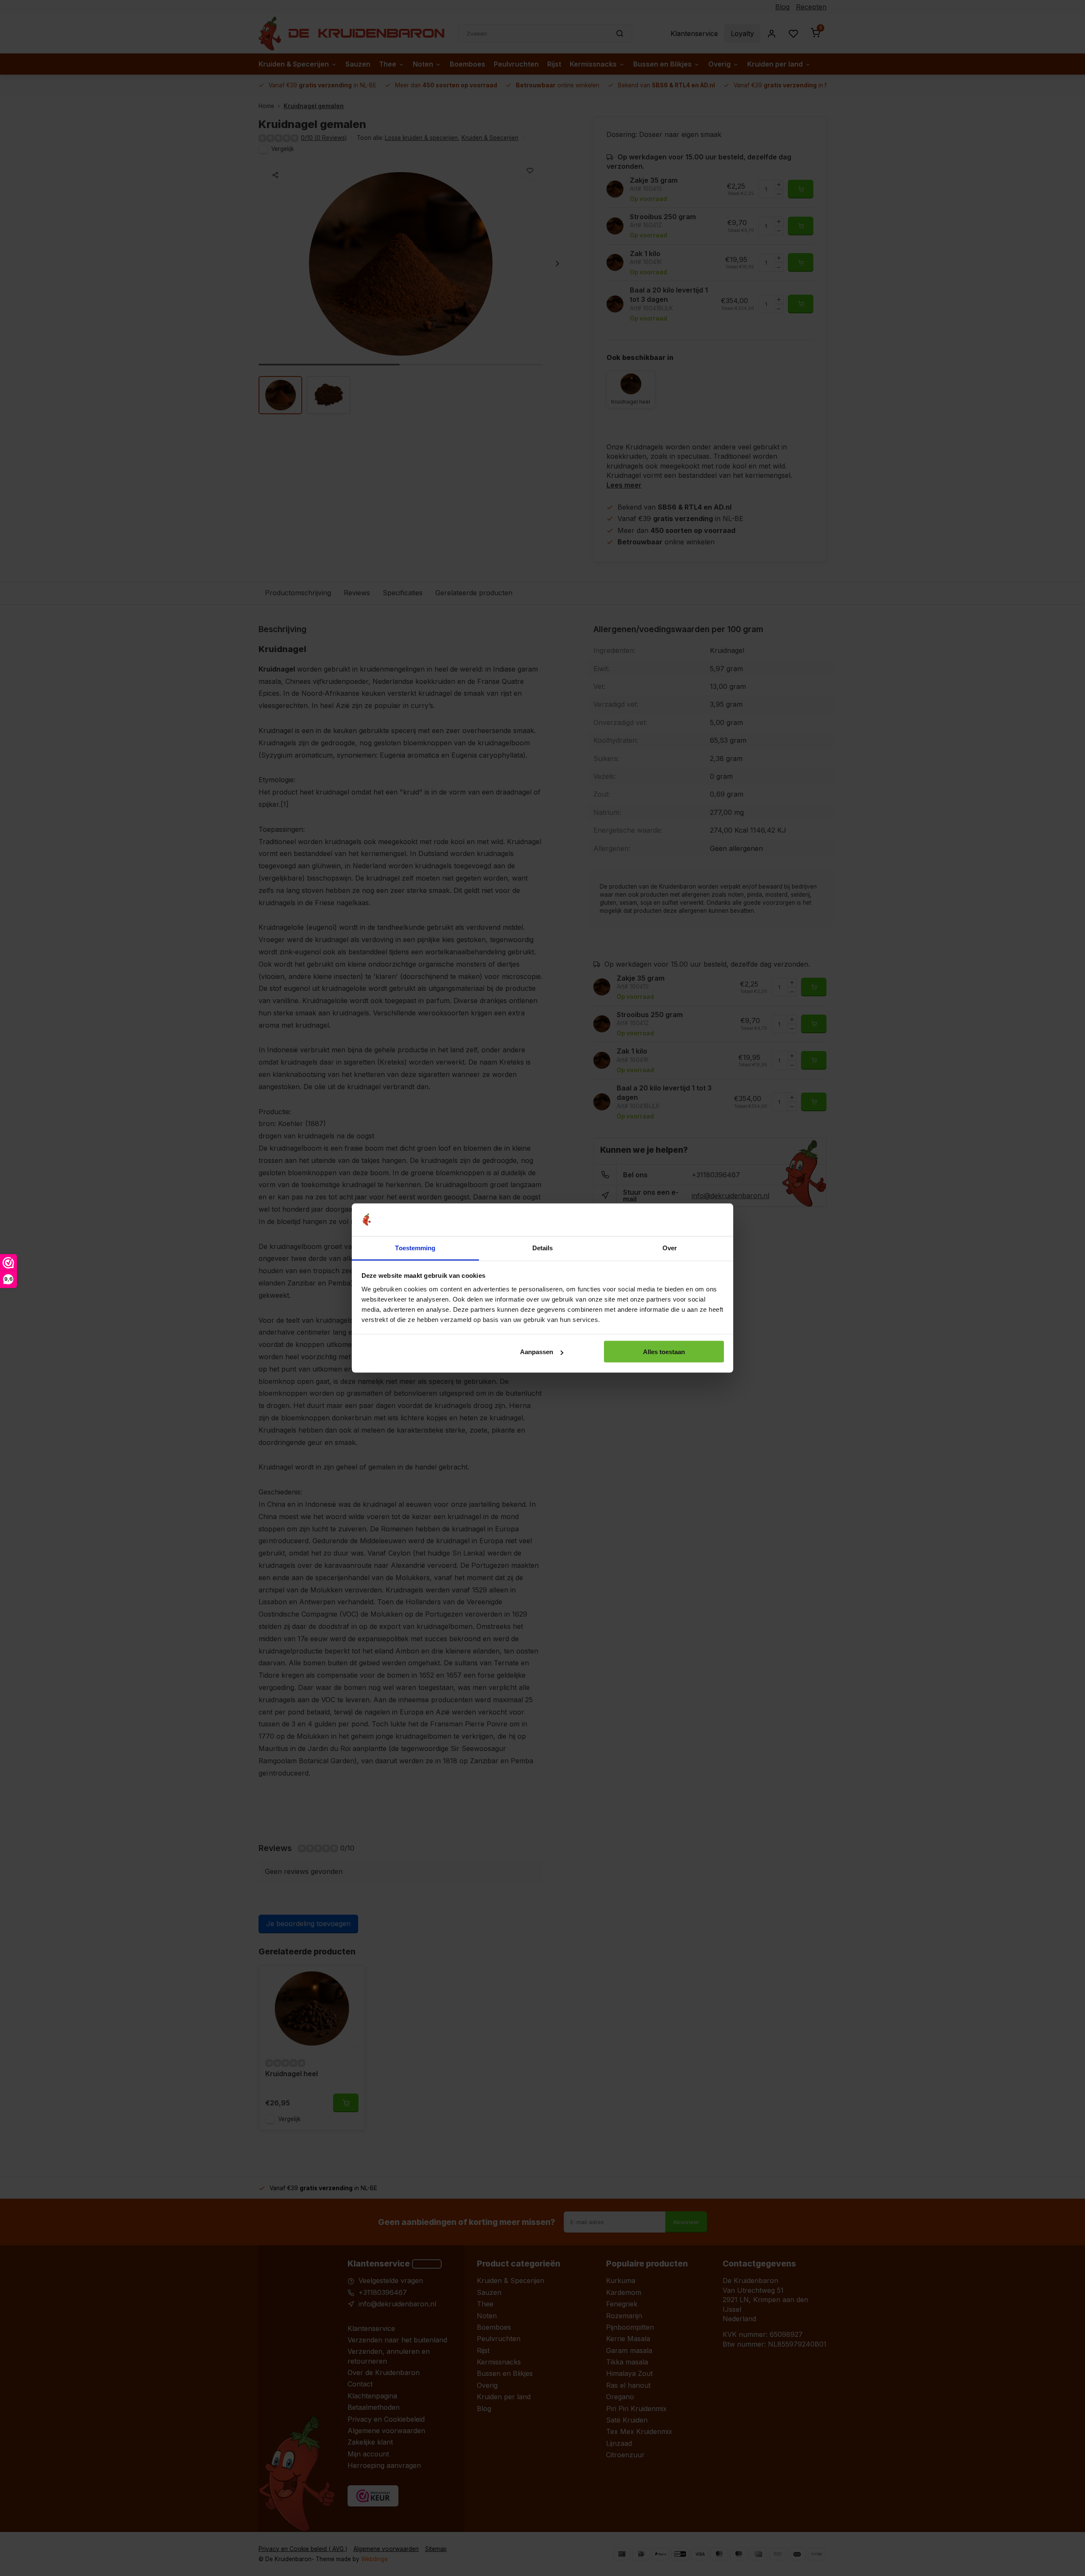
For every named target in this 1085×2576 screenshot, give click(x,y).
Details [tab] (543, 1248)
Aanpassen (537, 1352)
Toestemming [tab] (415, 1248)
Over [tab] (670, 1248)
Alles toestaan (664, 1352)
